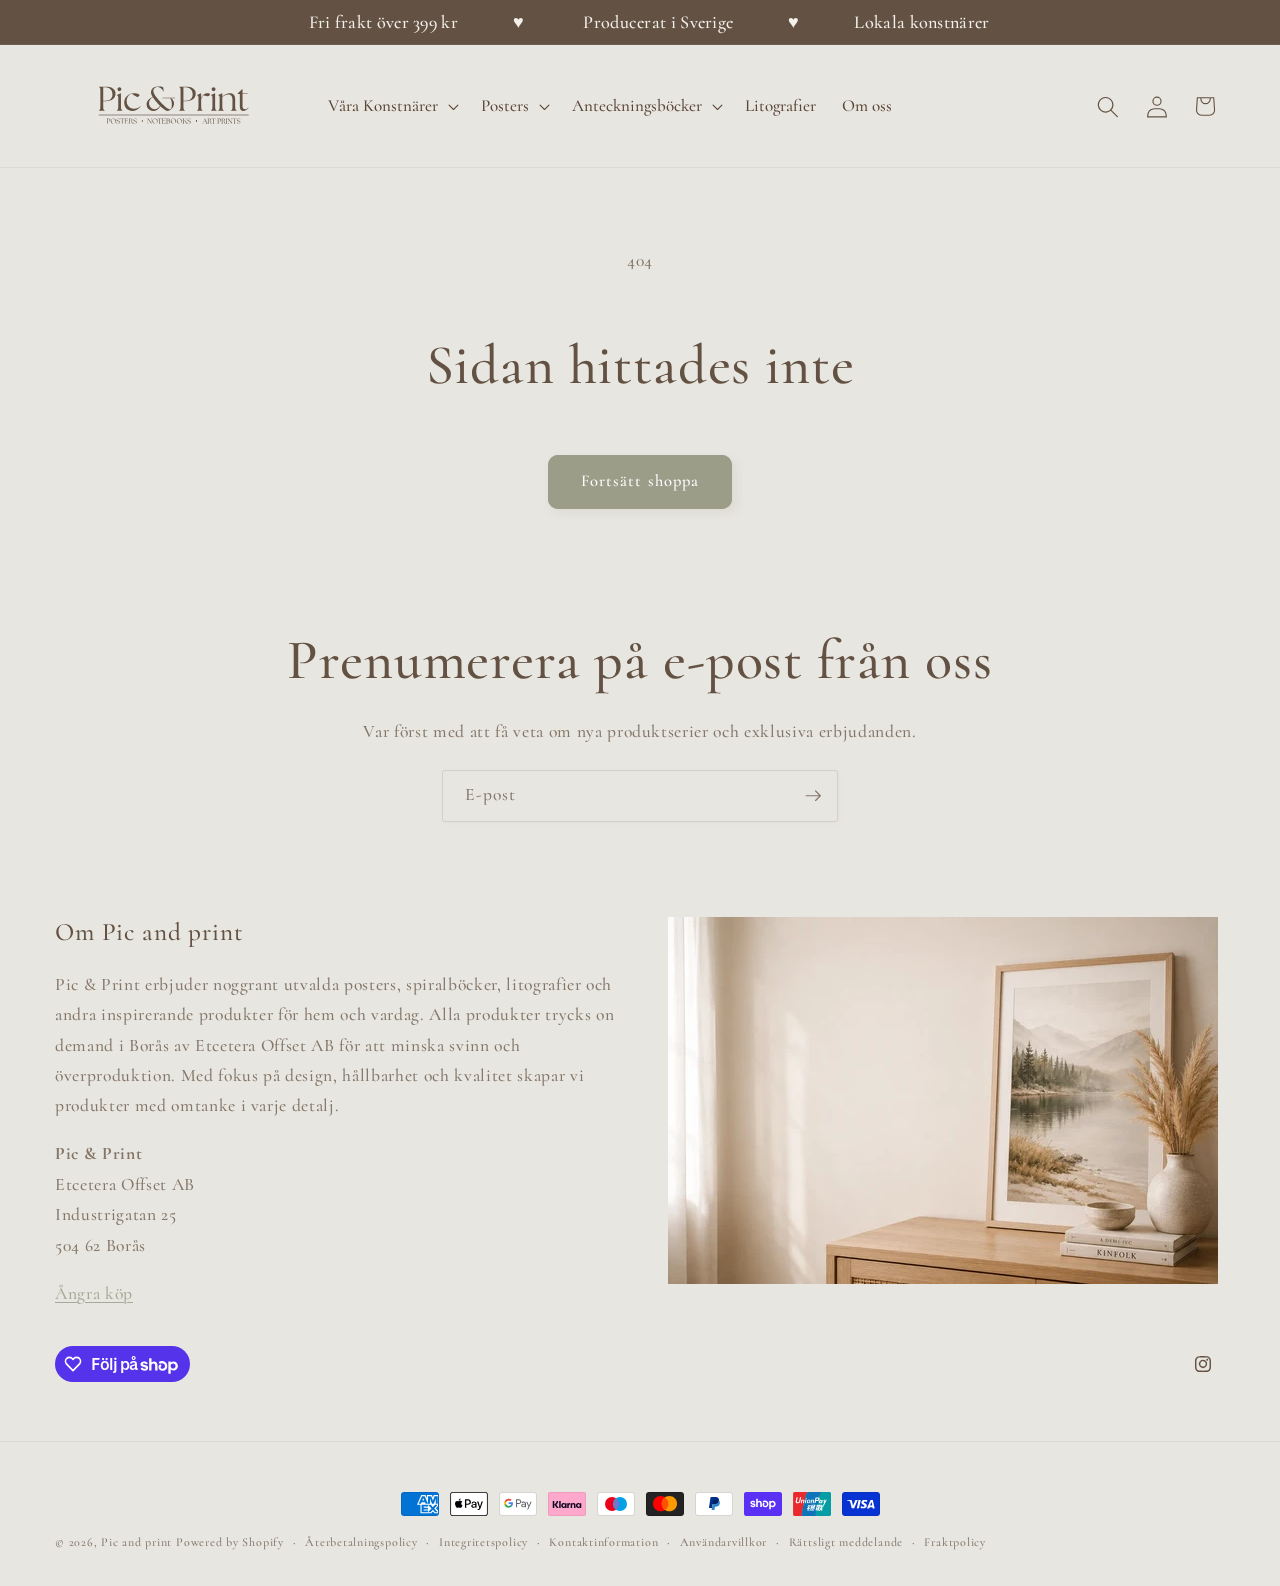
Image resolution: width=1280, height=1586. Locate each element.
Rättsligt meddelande (846, 1542)
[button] (391, 107)
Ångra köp (94, 1293)
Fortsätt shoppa (640, 481)
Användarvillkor (724, 1542)
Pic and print (136, 1542)
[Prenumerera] (813, 796)
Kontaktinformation (603, 1542)
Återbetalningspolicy (361, 1542)
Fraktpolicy (954, 1542)
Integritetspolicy (483, 1542)
